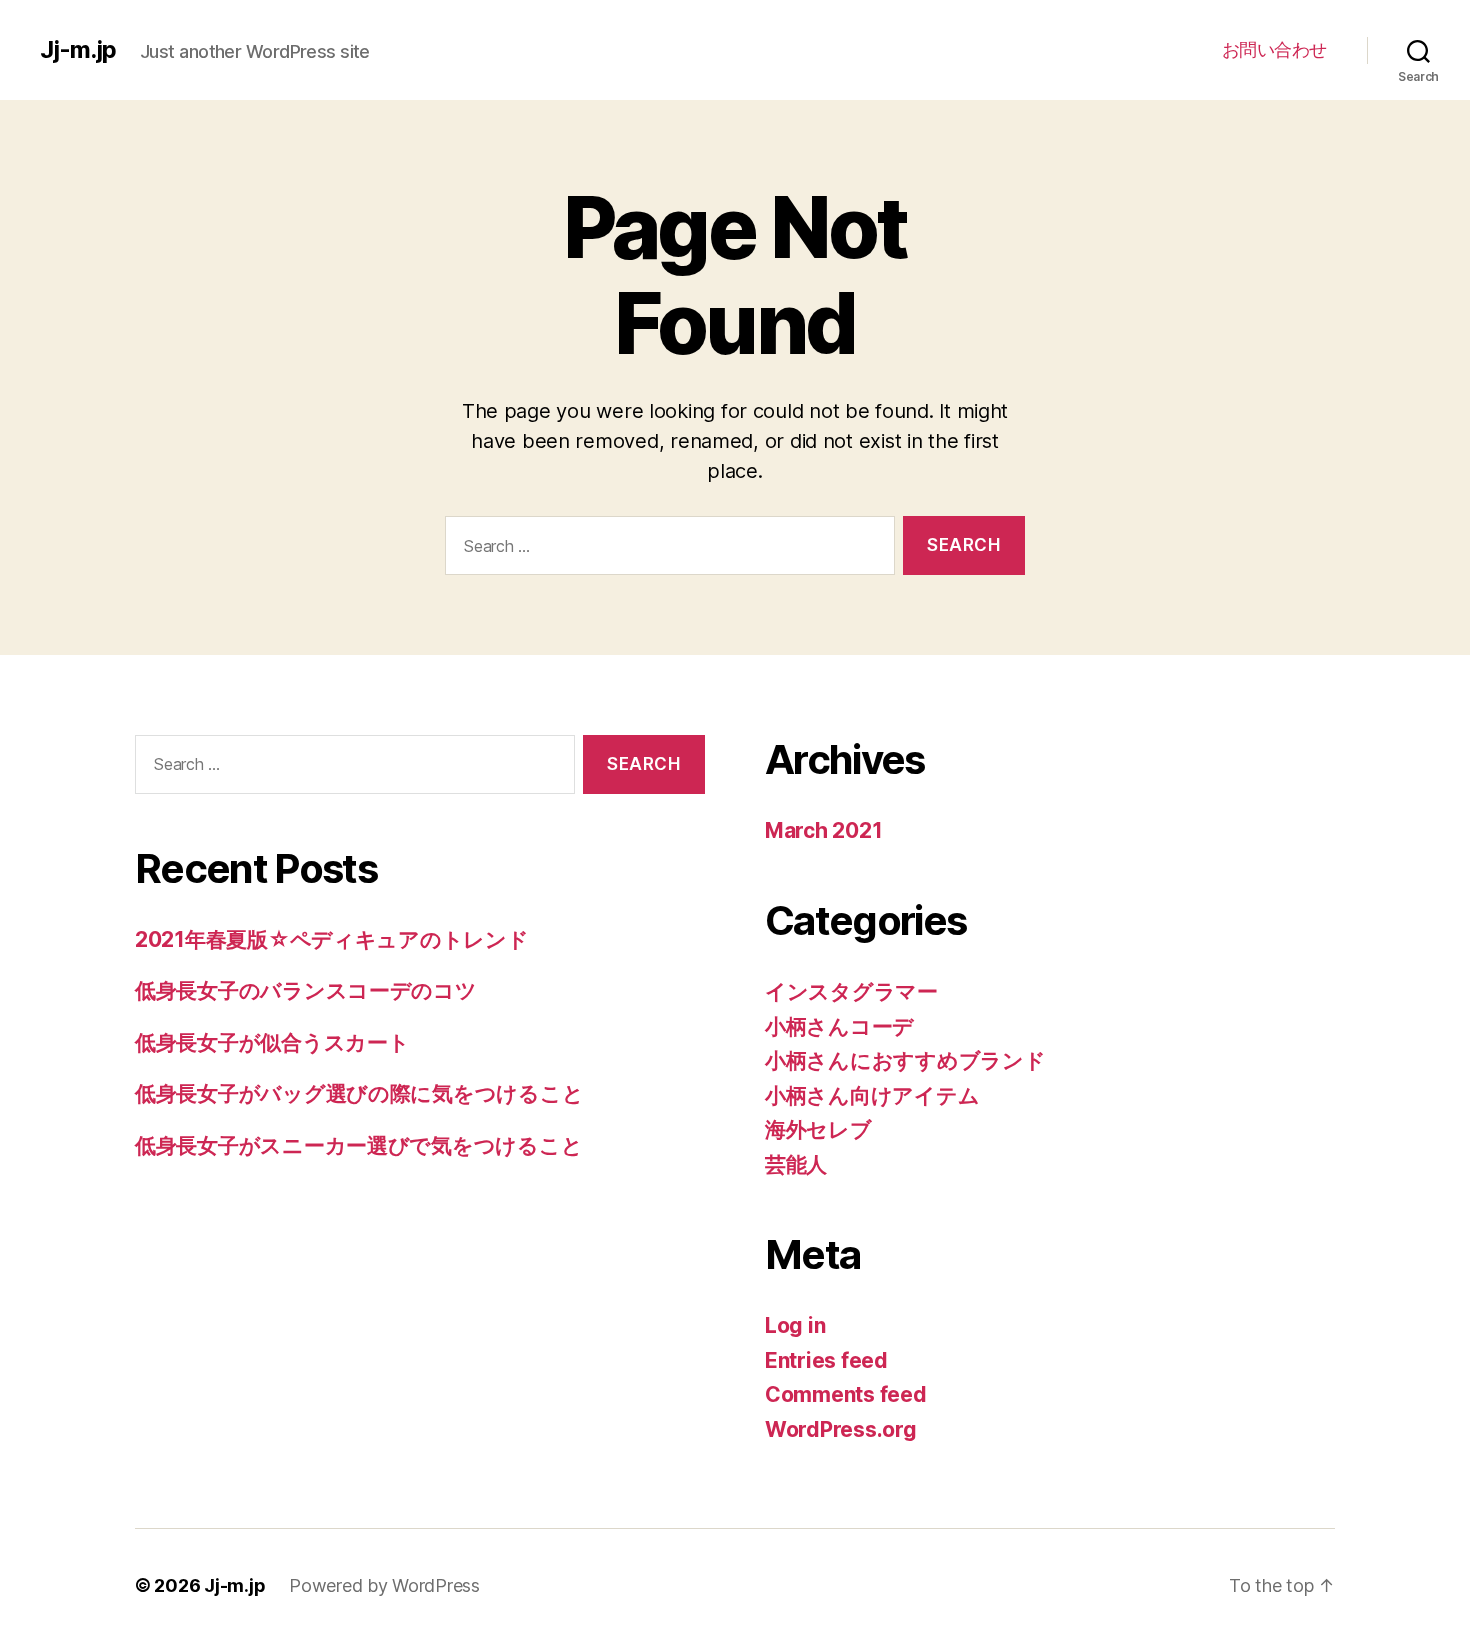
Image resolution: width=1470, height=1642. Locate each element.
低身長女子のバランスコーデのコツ (306, 990)
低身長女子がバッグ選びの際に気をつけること (359, 1093)
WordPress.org (841, 1429)
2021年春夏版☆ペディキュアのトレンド (332, 939)
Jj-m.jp (78, 50)
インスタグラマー (851, 991)
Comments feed (846, 1394)
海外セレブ (818, 1129)
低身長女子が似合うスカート (272, 1042)
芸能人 (796, 1164)
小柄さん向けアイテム (872, 1095)
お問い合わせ (1274, 49)
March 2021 (823, 830)
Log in (795, 1325)
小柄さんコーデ (839, 1026)
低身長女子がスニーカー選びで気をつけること (358, 1145)
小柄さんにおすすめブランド (905, 1060)
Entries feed (826, 1360)
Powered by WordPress (384, 1585)
